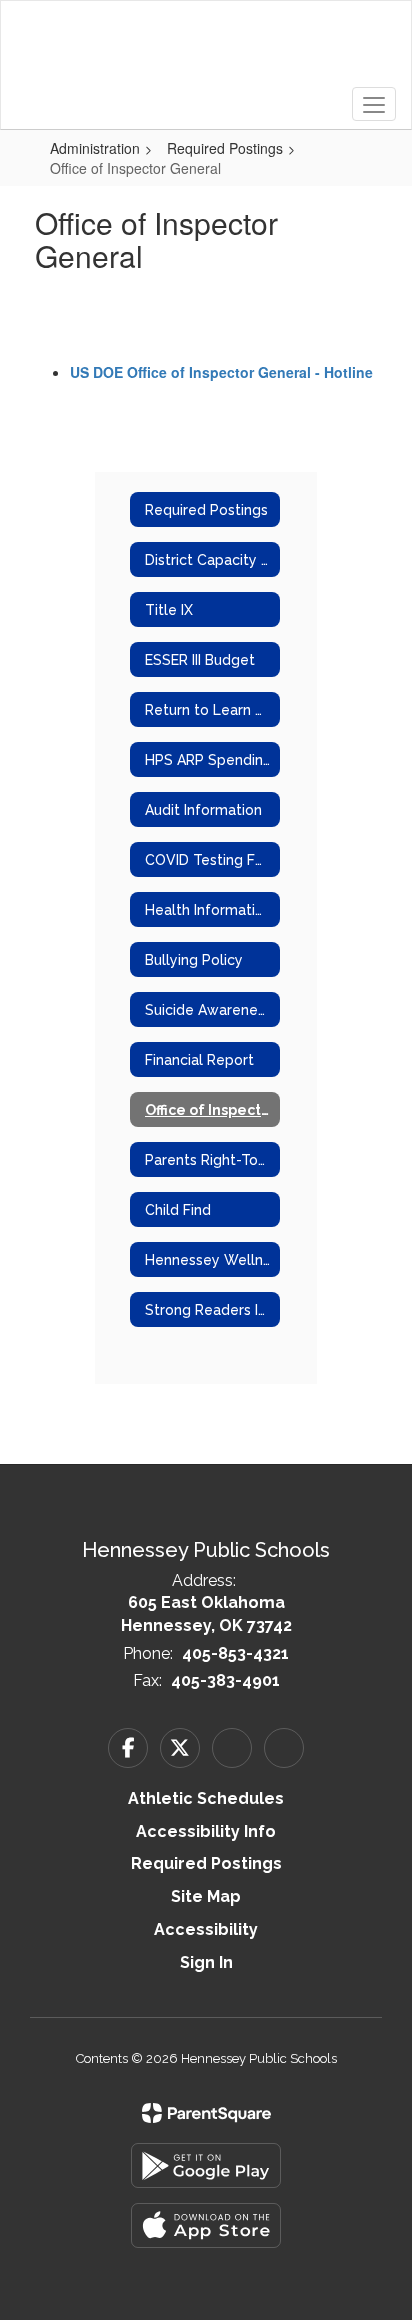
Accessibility (206, 1929)
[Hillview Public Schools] (206, 50)
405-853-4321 (235, 1653)
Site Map (206, 1896)
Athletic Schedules (206, 1798)
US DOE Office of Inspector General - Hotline (221, 372)
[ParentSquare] (206, 2113)
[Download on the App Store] (206, 2225)
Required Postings (225, 148)
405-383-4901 (225, 1680)
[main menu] (374, 104)
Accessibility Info (206, 1831)
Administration (95, 148)
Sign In (206, 1962)
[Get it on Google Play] (206, 2165)
